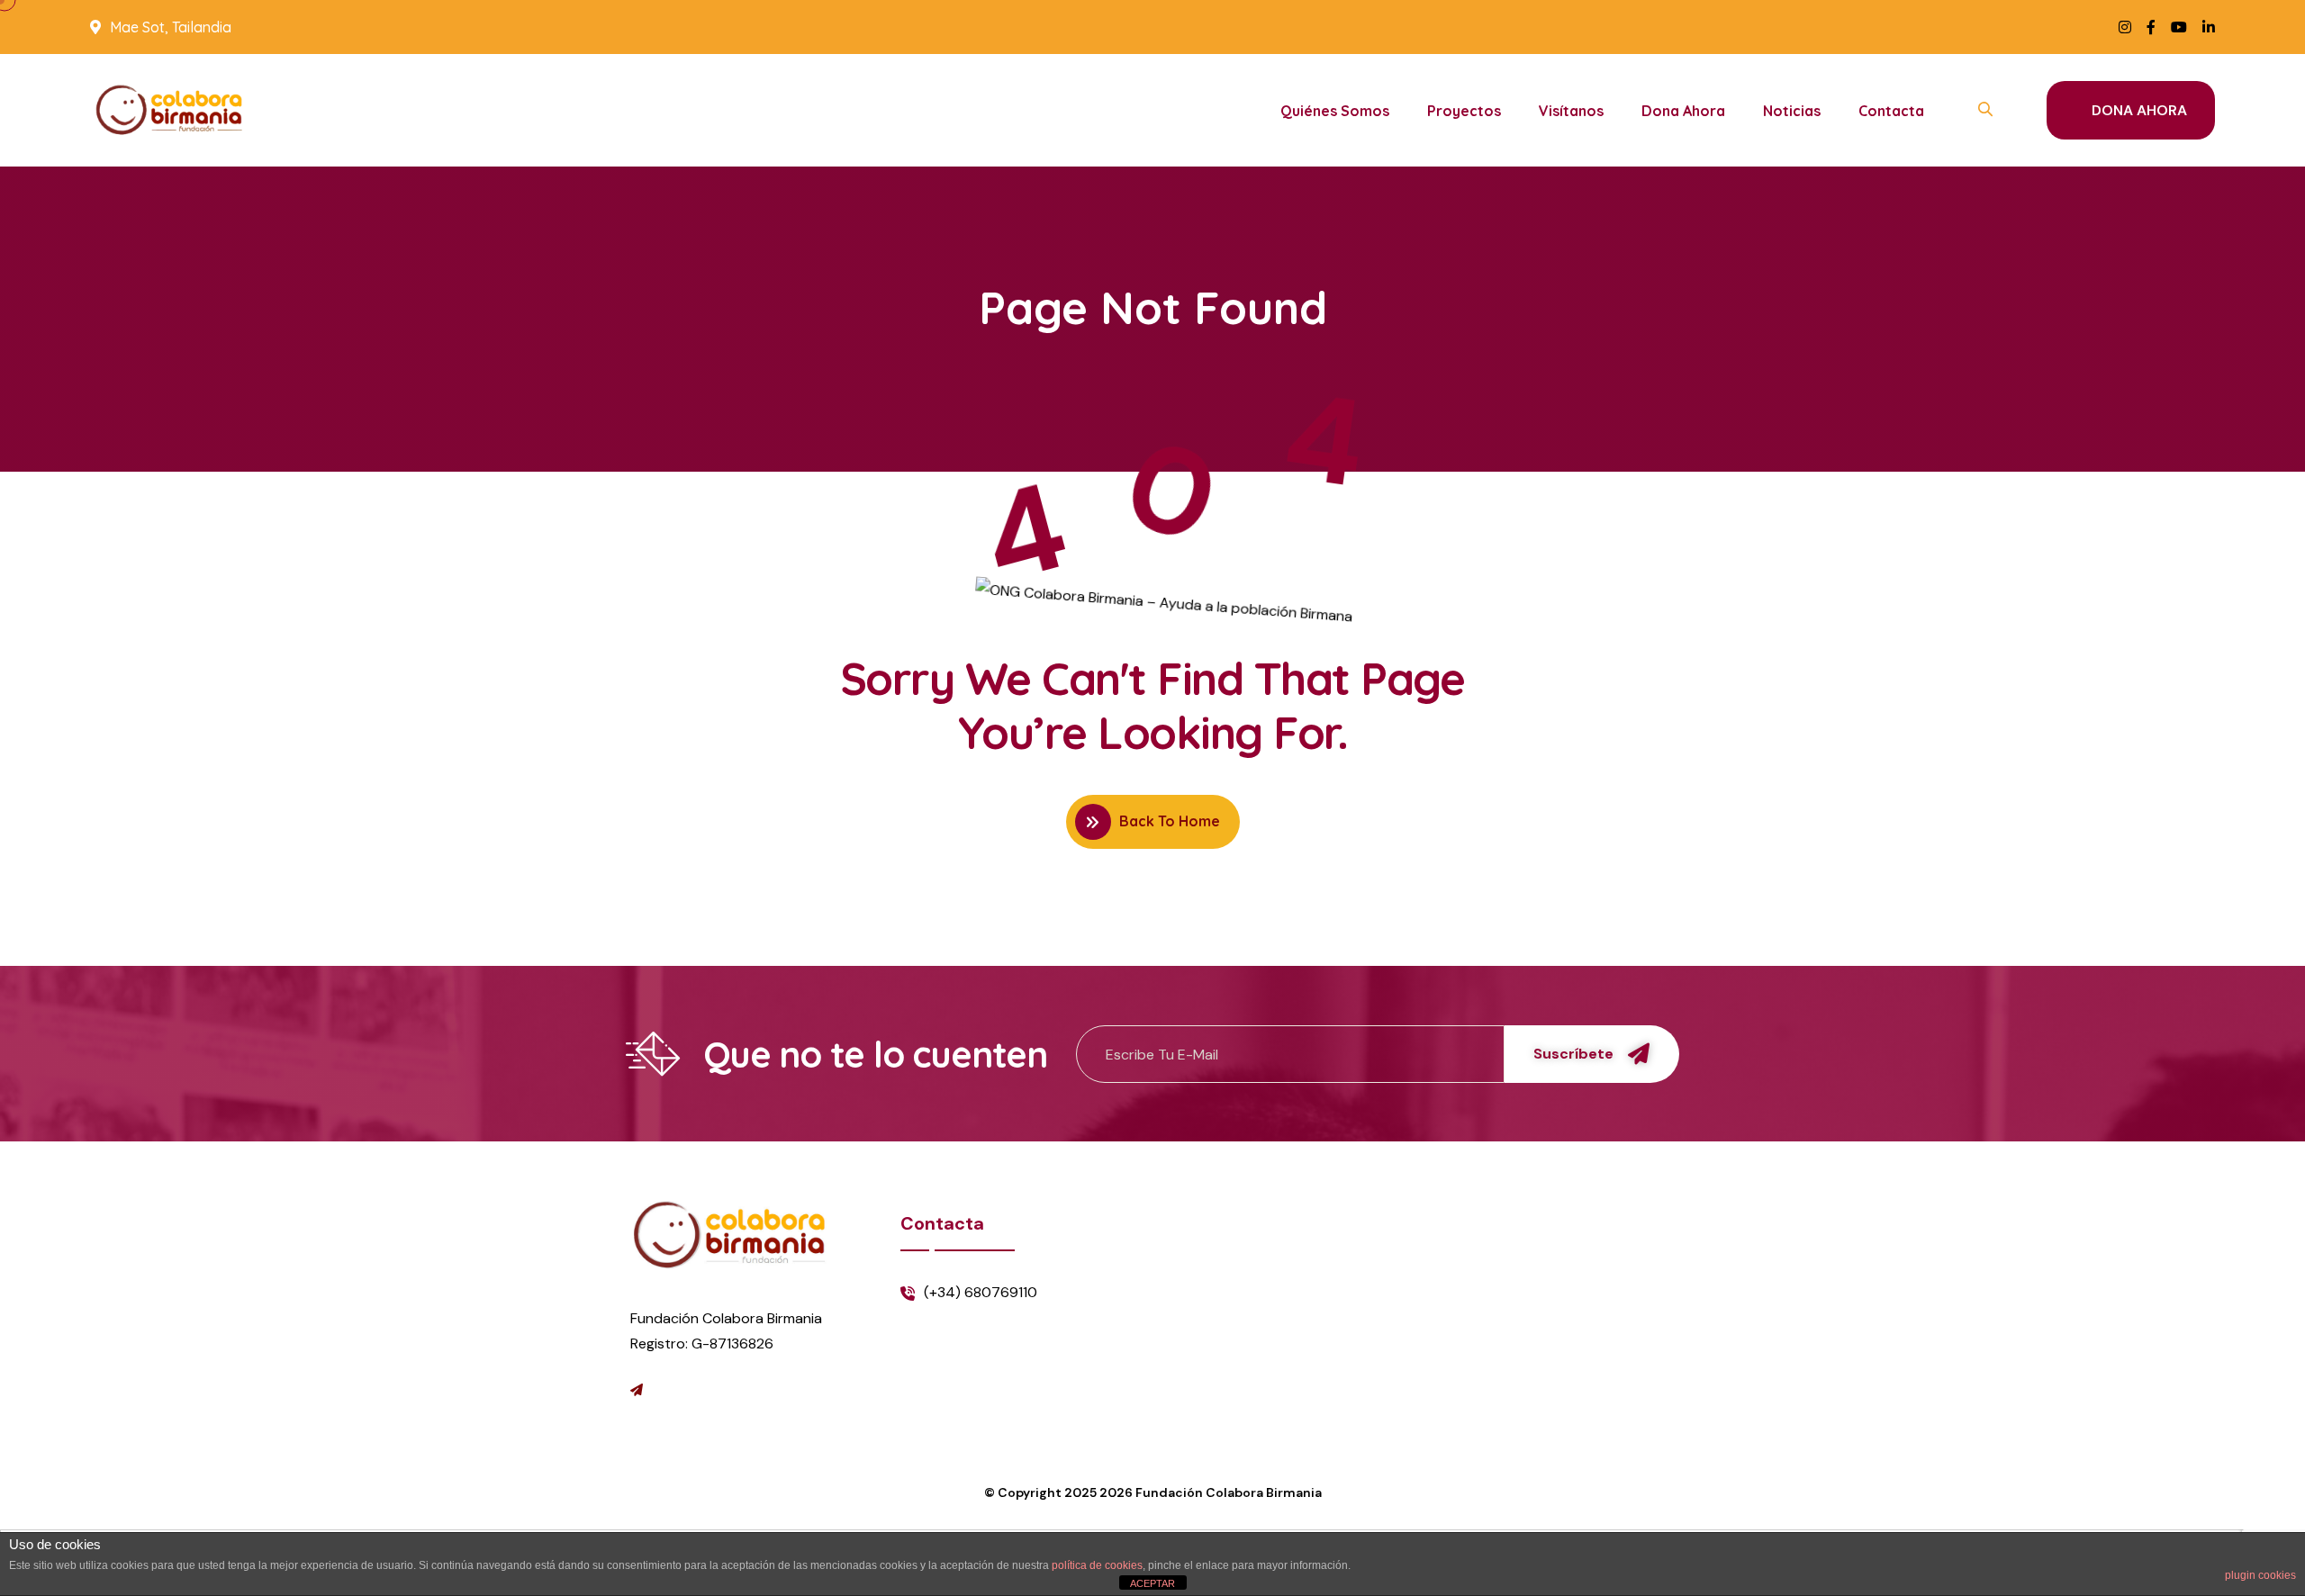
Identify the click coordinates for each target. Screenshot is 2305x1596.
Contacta (1891, 111)
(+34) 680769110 (981, 1292)
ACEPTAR (1152, 1583)
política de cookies (1097, 1565)
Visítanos (1571, 111)
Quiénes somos (1335, 111)
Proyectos (1464, 111)
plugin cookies (2260, 1575)
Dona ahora (1683, 111)
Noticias (1792, 111)
